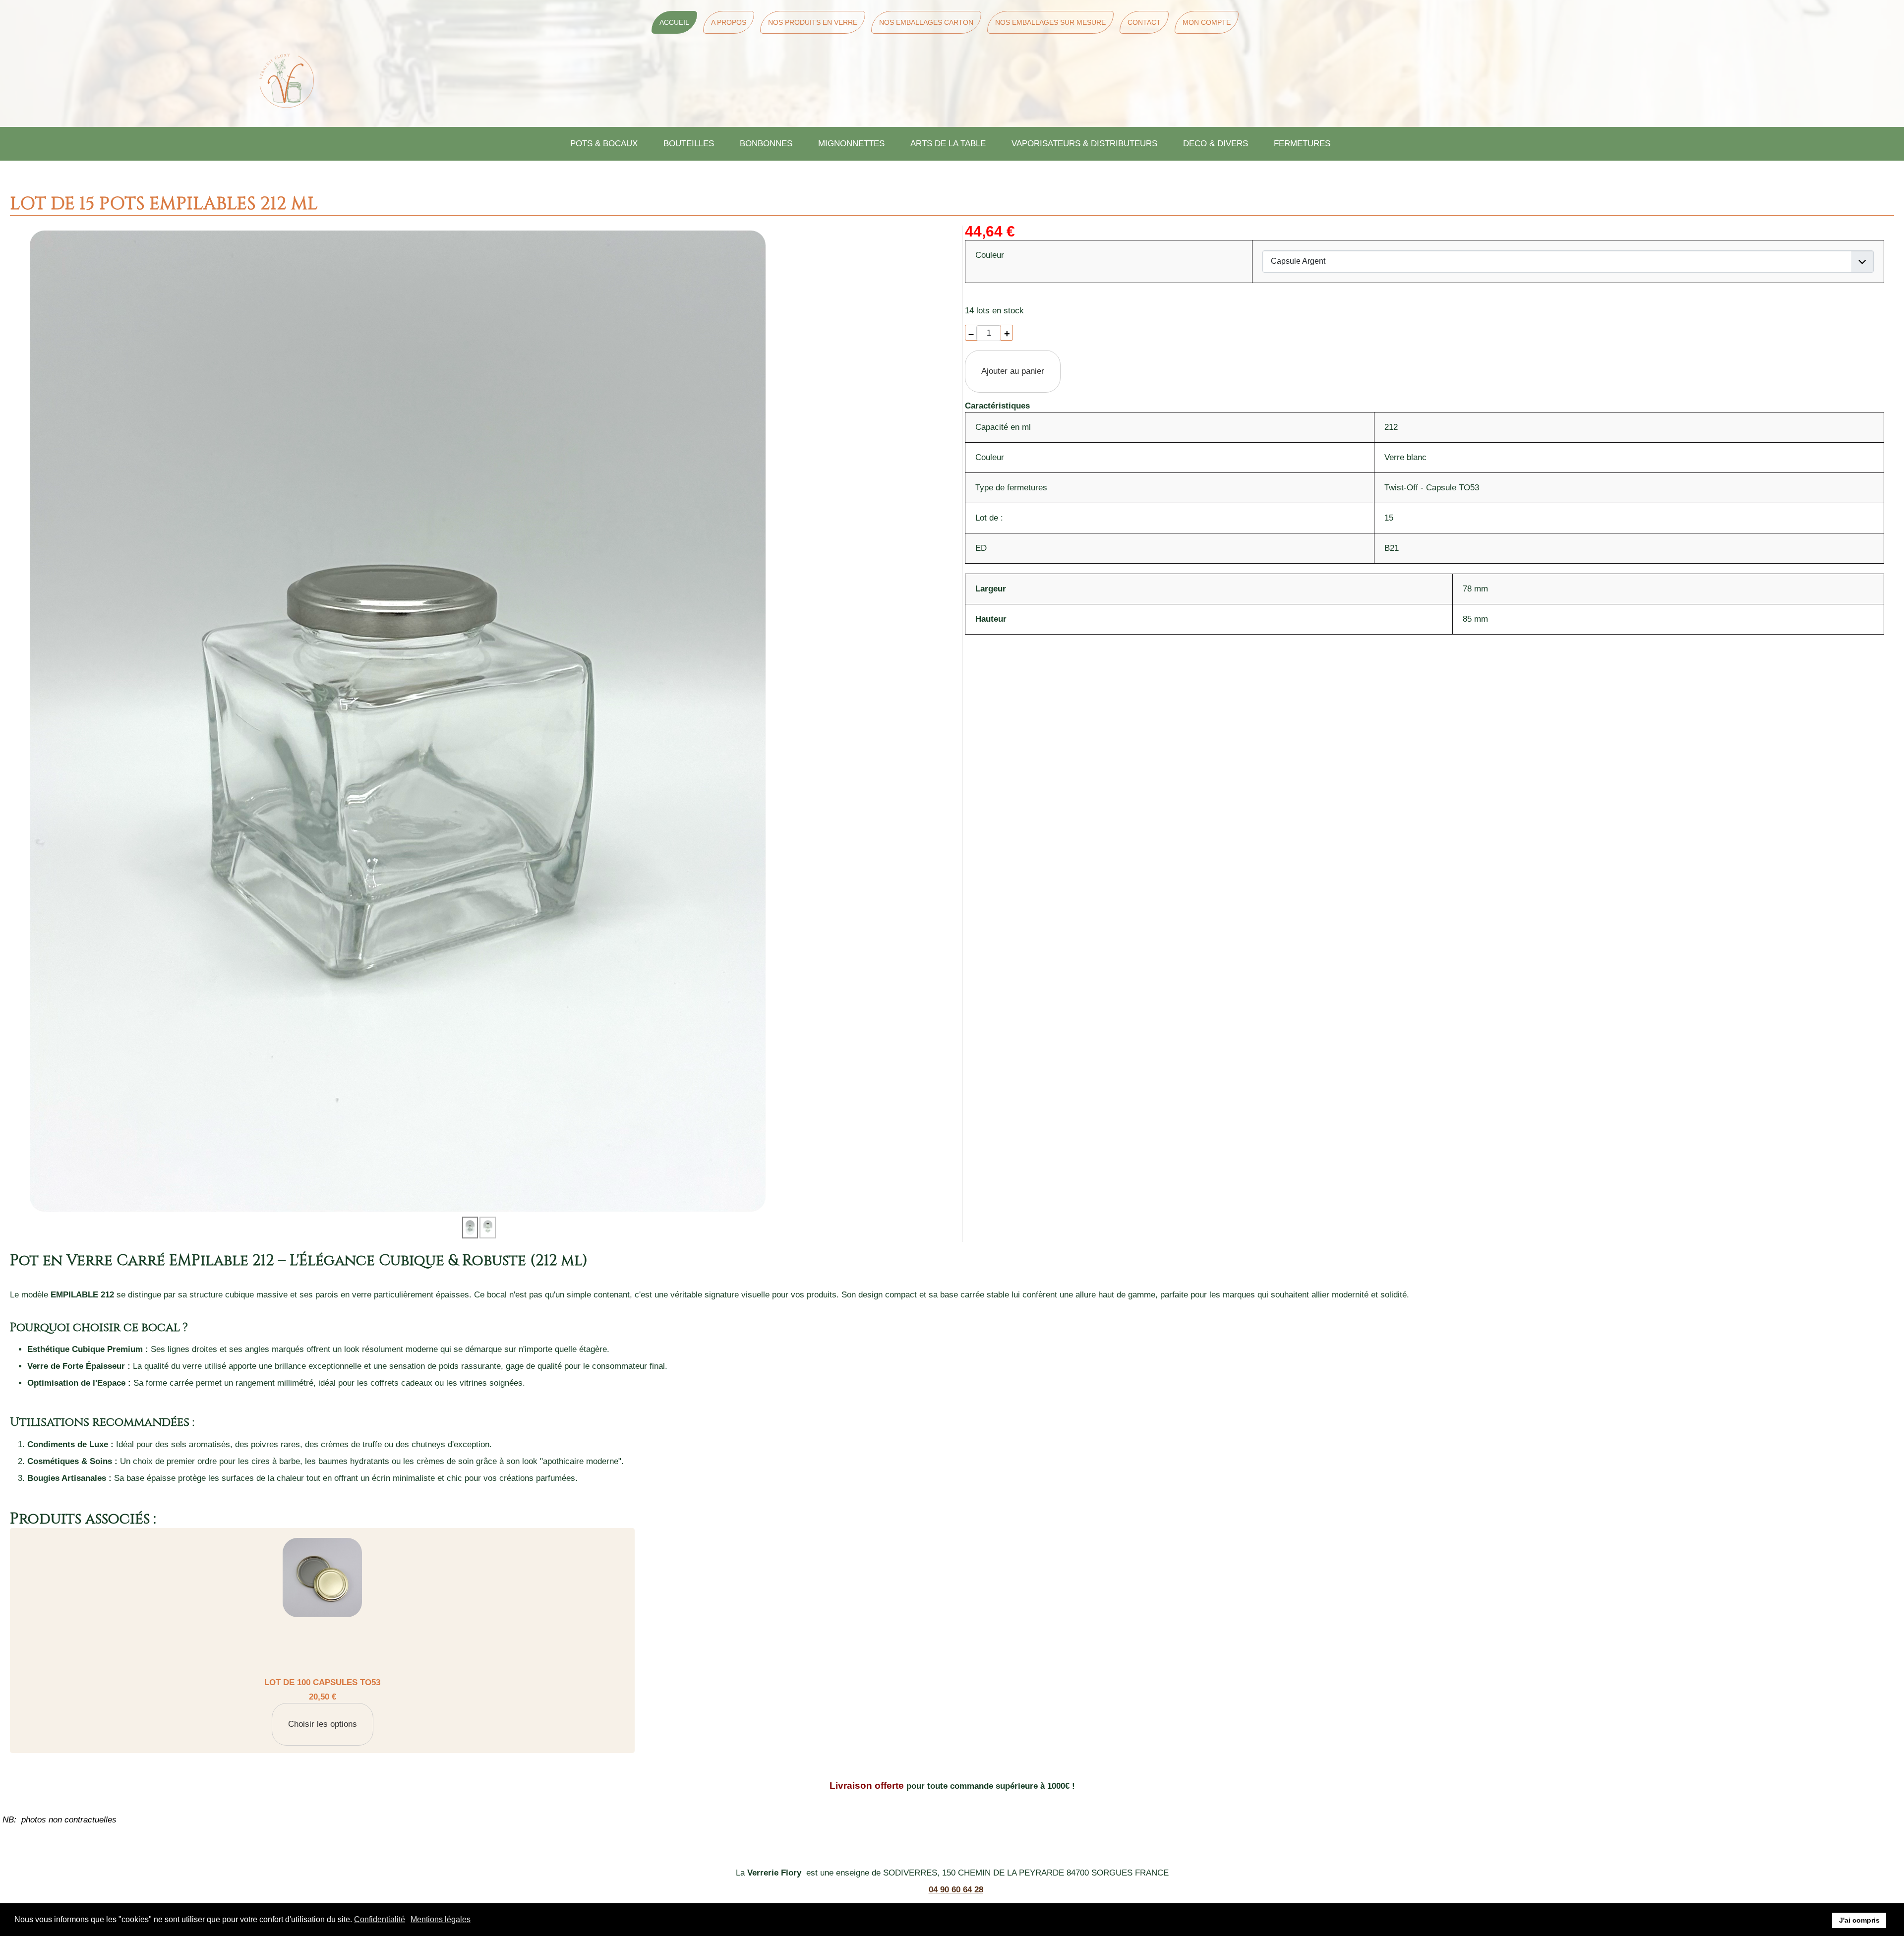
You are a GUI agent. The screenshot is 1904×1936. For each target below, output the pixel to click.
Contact (1144, 22)
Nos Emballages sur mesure (1050, 22)
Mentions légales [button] (441, 1919)
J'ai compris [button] (1859, 1920)
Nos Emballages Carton (926, 22)
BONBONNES (766, 144)
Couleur (990, 457)
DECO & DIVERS (1216, 144)
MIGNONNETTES (851, 144)
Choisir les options (323, 1724)
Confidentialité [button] (380, 1919)
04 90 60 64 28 (956, 1890)
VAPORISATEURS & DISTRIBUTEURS (1084, 144)
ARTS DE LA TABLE (948, 144)
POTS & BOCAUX (604, 144)
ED (981, 548)
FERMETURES (1302, 144)
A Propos (729, 22)
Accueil (674, 22)
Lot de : (989, 518)
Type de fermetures (1011, 488)
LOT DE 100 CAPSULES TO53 (322, 1682)
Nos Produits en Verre (813, 22)
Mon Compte (1207, 22)
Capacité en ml (1003, 427)
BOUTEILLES (689, 144)
